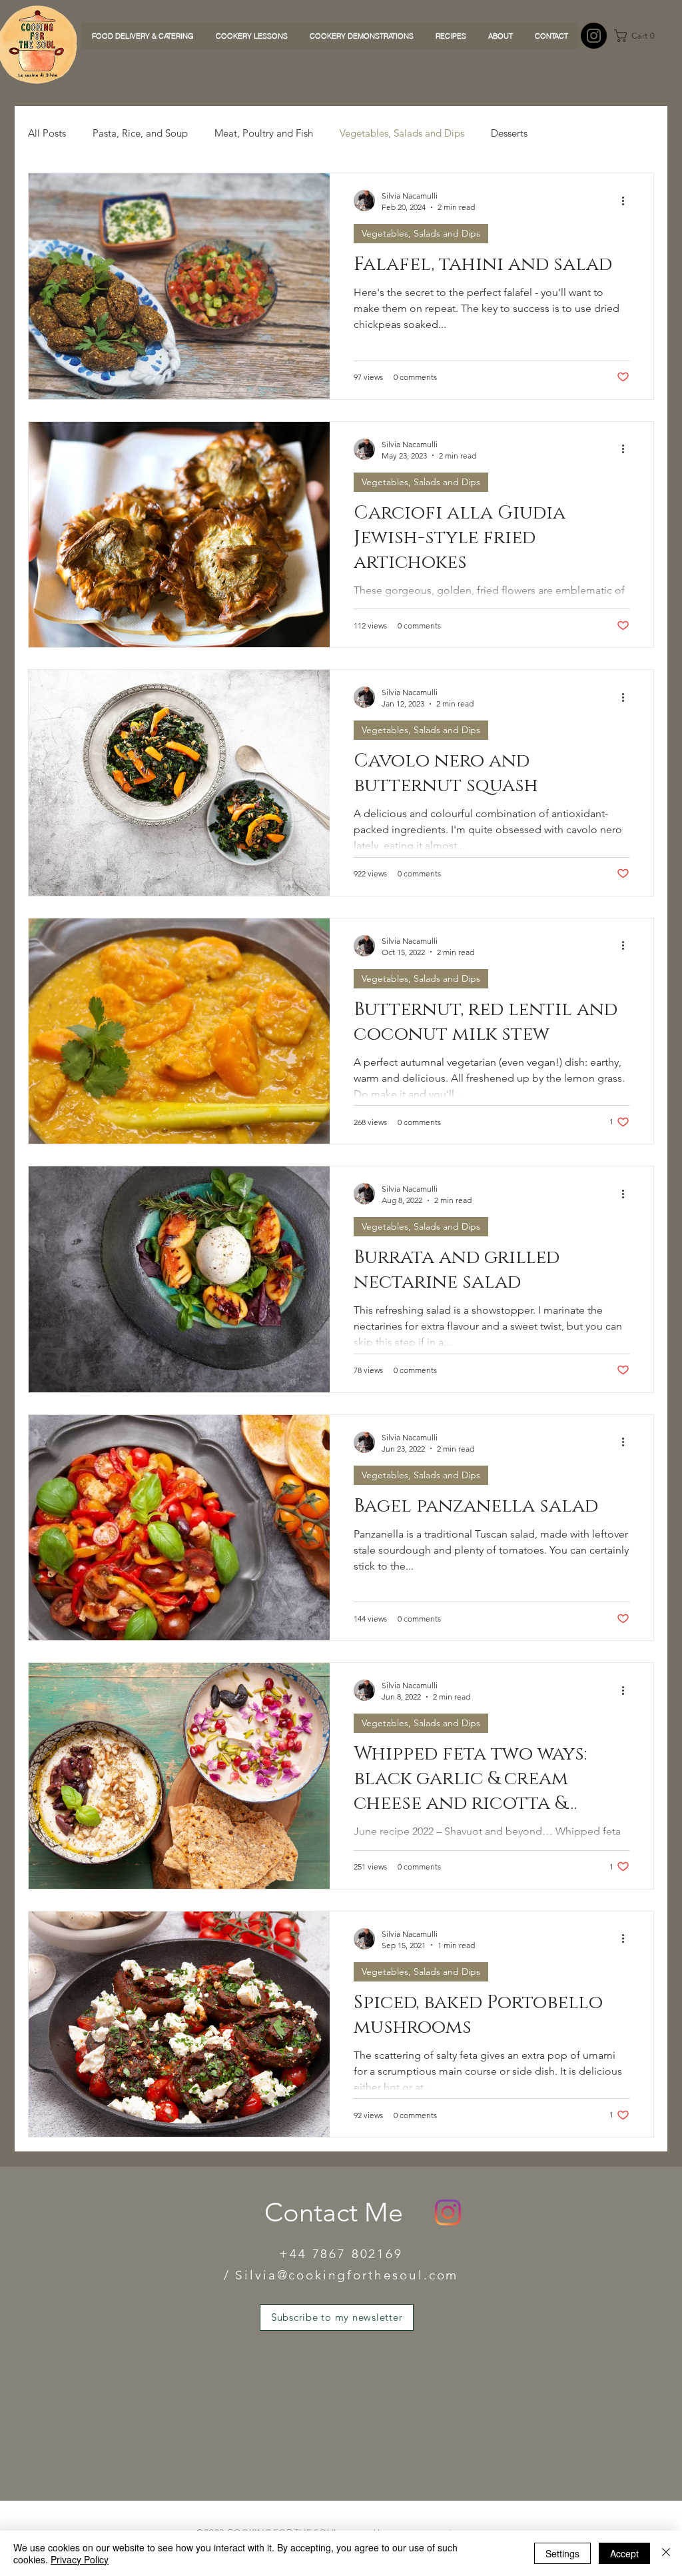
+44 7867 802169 (341, 2254)
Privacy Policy (80, 2559)
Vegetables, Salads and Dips (402, 133)
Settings (562, 2553)
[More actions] (627, 201)
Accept (624, 2553)
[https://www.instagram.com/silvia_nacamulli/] (594, 36)
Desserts (509, 133)
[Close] (666, 2553)
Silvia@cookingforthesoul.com (347, 2275)
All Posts (47, 133)
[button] (639, 36)
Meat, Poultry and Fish (264, 133)
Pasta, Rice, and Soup (140, 133)
